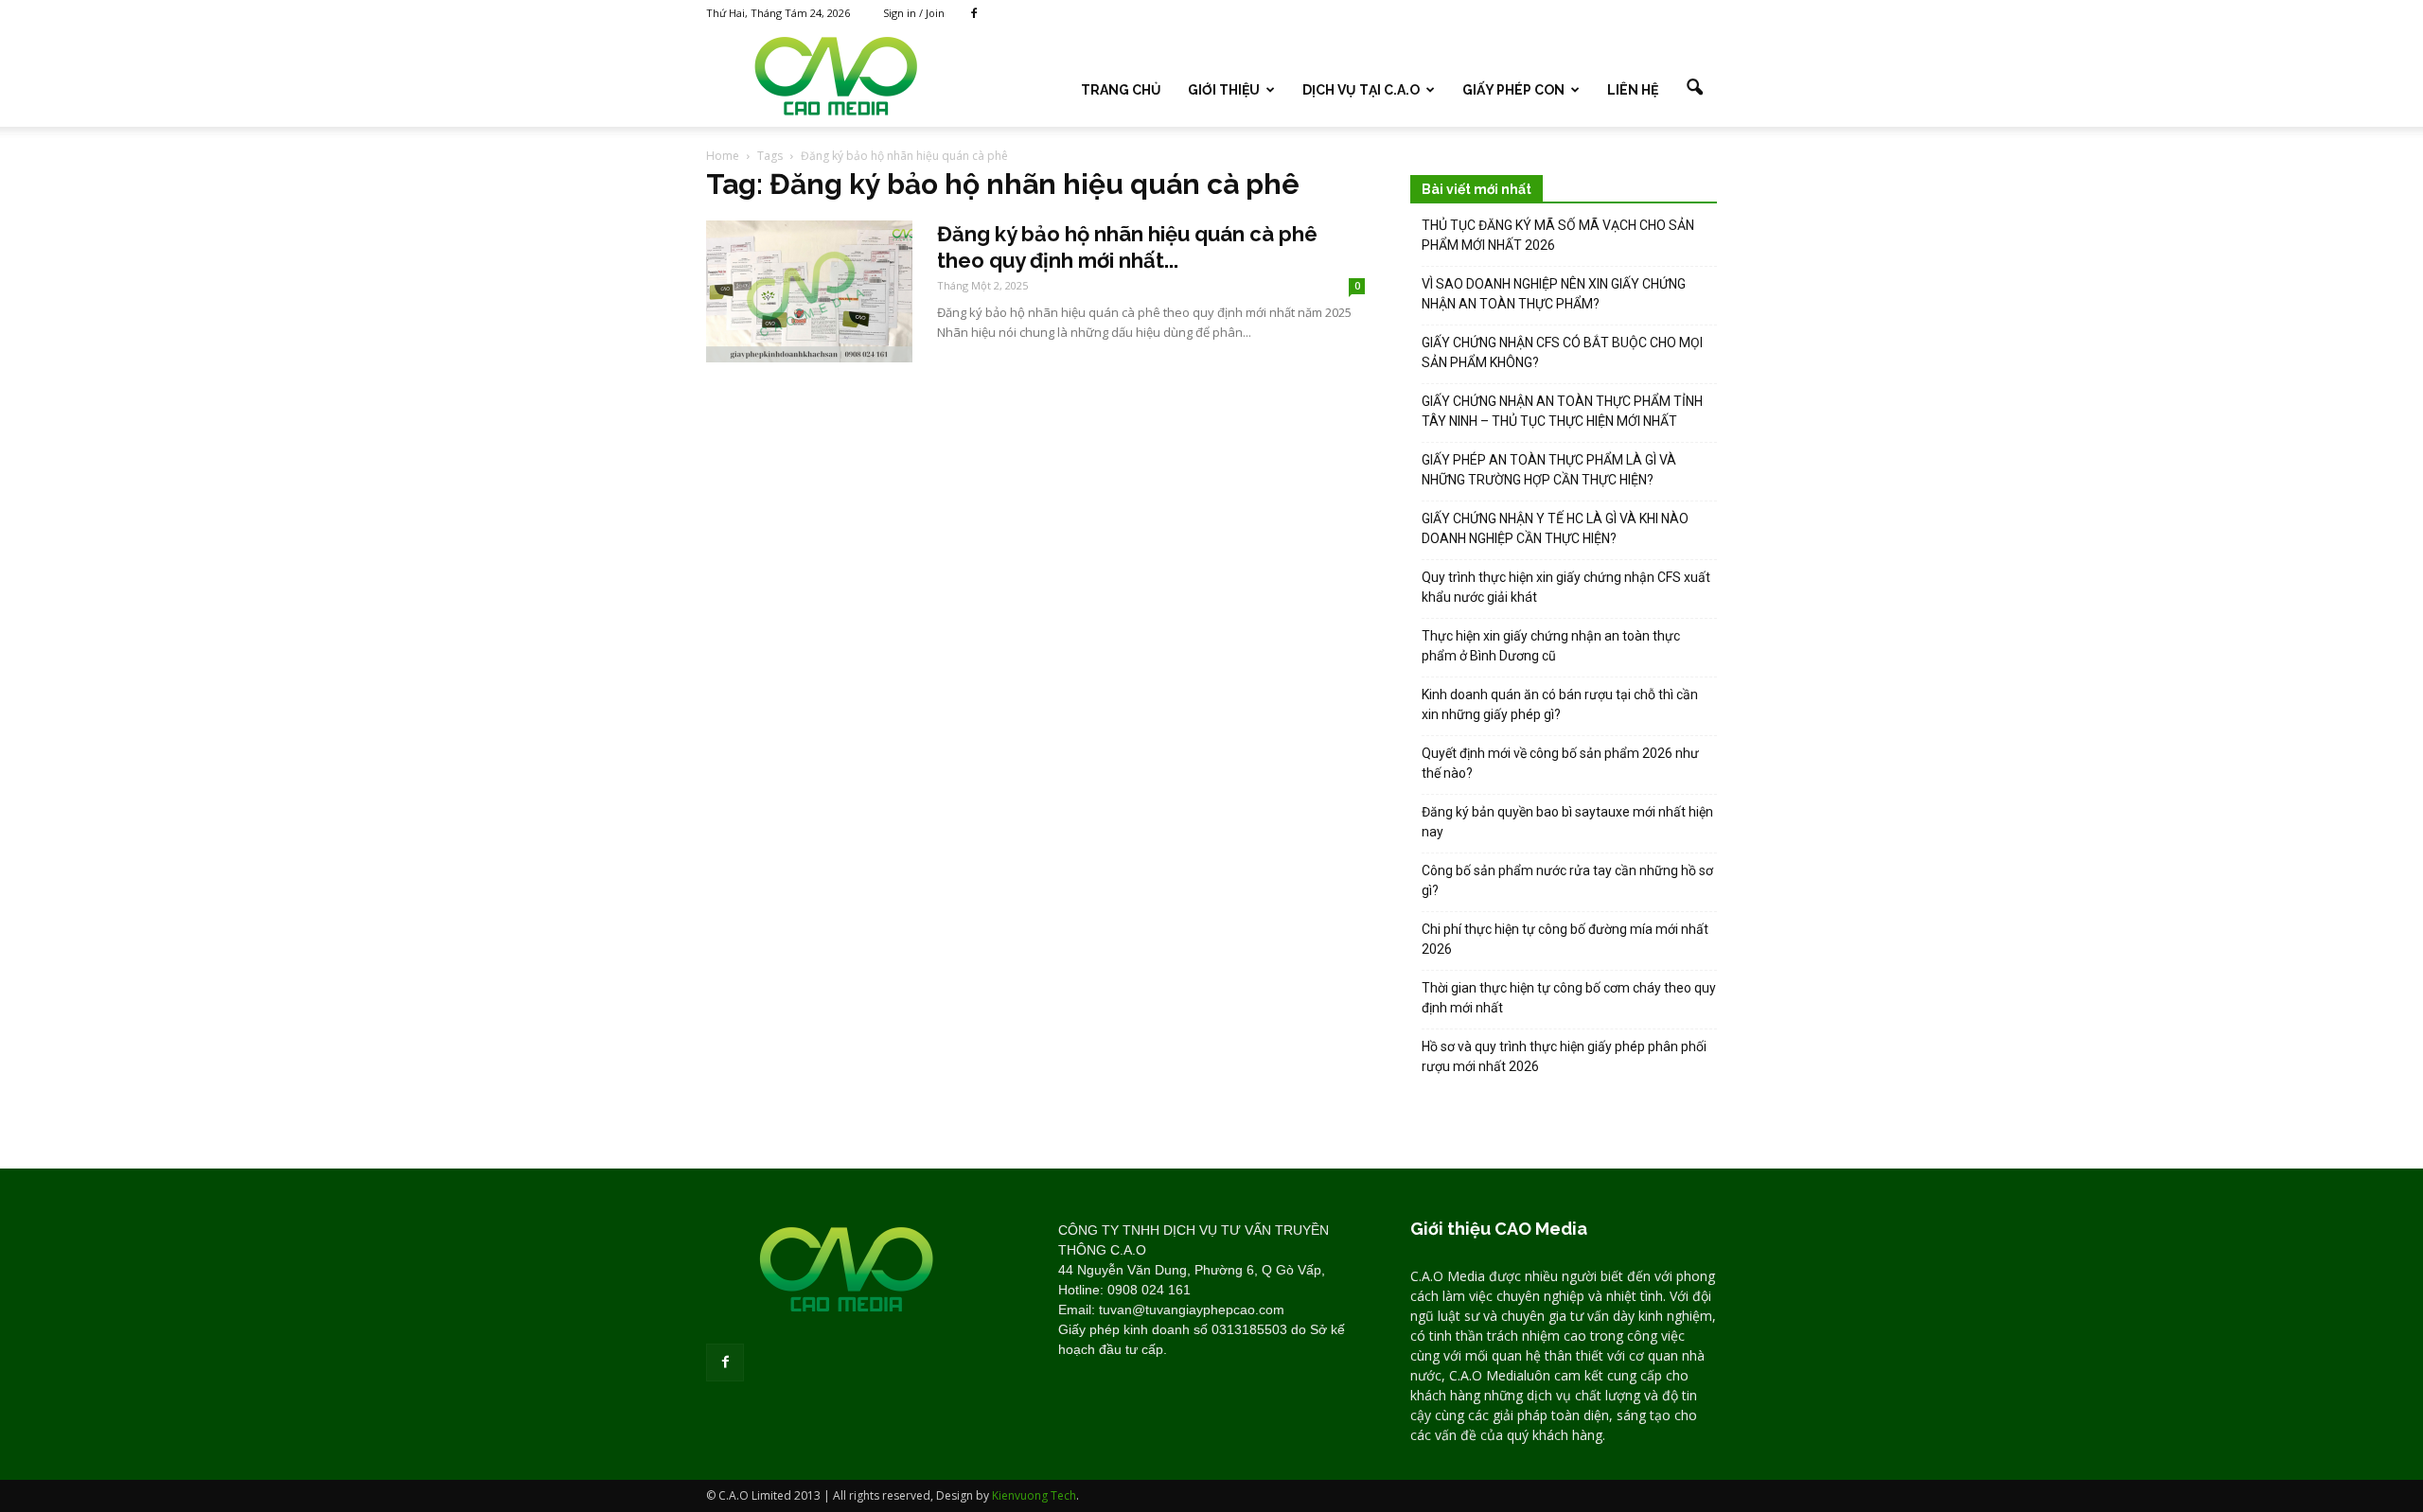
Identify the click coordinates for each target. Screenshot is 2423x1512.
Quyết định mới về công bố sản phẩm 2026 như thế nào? (1560, 763)
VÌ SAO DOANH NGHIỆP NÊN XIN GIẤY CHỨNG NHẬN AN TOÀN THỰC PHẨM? (1554, 294)
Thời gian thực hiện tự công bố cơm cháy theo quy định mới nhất (1569, 998)
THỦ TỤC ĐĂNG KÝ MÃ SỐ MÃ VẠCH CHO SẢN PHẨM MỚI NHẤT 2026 (1558, 235)
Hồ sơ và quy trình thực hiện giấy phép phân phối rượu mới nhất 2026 (1564, 1056)
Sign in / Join (914, 13)
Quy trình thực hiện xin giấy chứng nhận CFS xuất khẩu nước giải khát (1566, 587)
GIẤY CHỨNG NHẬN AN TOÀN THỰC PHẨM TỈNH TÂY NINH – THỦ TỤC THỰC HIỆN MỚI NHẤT (1562, 411)
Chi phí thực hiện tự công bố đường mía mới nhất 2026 (1565, 939)
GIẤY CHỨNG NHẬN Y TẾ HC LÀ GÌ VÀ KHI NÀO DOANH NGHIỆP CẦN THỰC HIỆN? (1555, 528)
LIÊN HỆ (1633, 90)
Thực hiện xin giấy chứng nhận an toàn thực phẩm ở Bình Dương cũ (1551, 646)
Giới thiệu (1224, 90)
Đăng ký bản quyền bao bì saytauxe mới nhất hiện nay (1567, 822)
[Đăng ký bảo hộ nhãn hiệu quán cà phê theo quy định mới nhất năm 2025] (809, 291)
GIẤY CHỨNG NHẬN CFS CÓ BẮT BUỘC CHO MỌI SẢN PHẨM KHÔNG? (1562, 352)
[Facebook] (974, 13)
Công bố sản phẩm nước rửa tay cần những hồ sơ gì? (1567, 880)
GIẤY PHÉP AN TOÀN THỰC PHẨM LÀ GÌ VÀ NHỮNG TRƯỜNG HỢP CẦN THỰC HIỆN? (1549, 470)
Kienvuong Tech (1034, 1495)
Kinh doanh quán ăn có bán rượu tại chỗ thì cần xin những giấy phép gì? (1560, 704)
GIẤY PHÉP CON (1513, 90)
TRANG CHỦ (1121, 90)
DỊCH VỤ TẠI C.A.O (1361, 90)
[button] (1694, 88)
